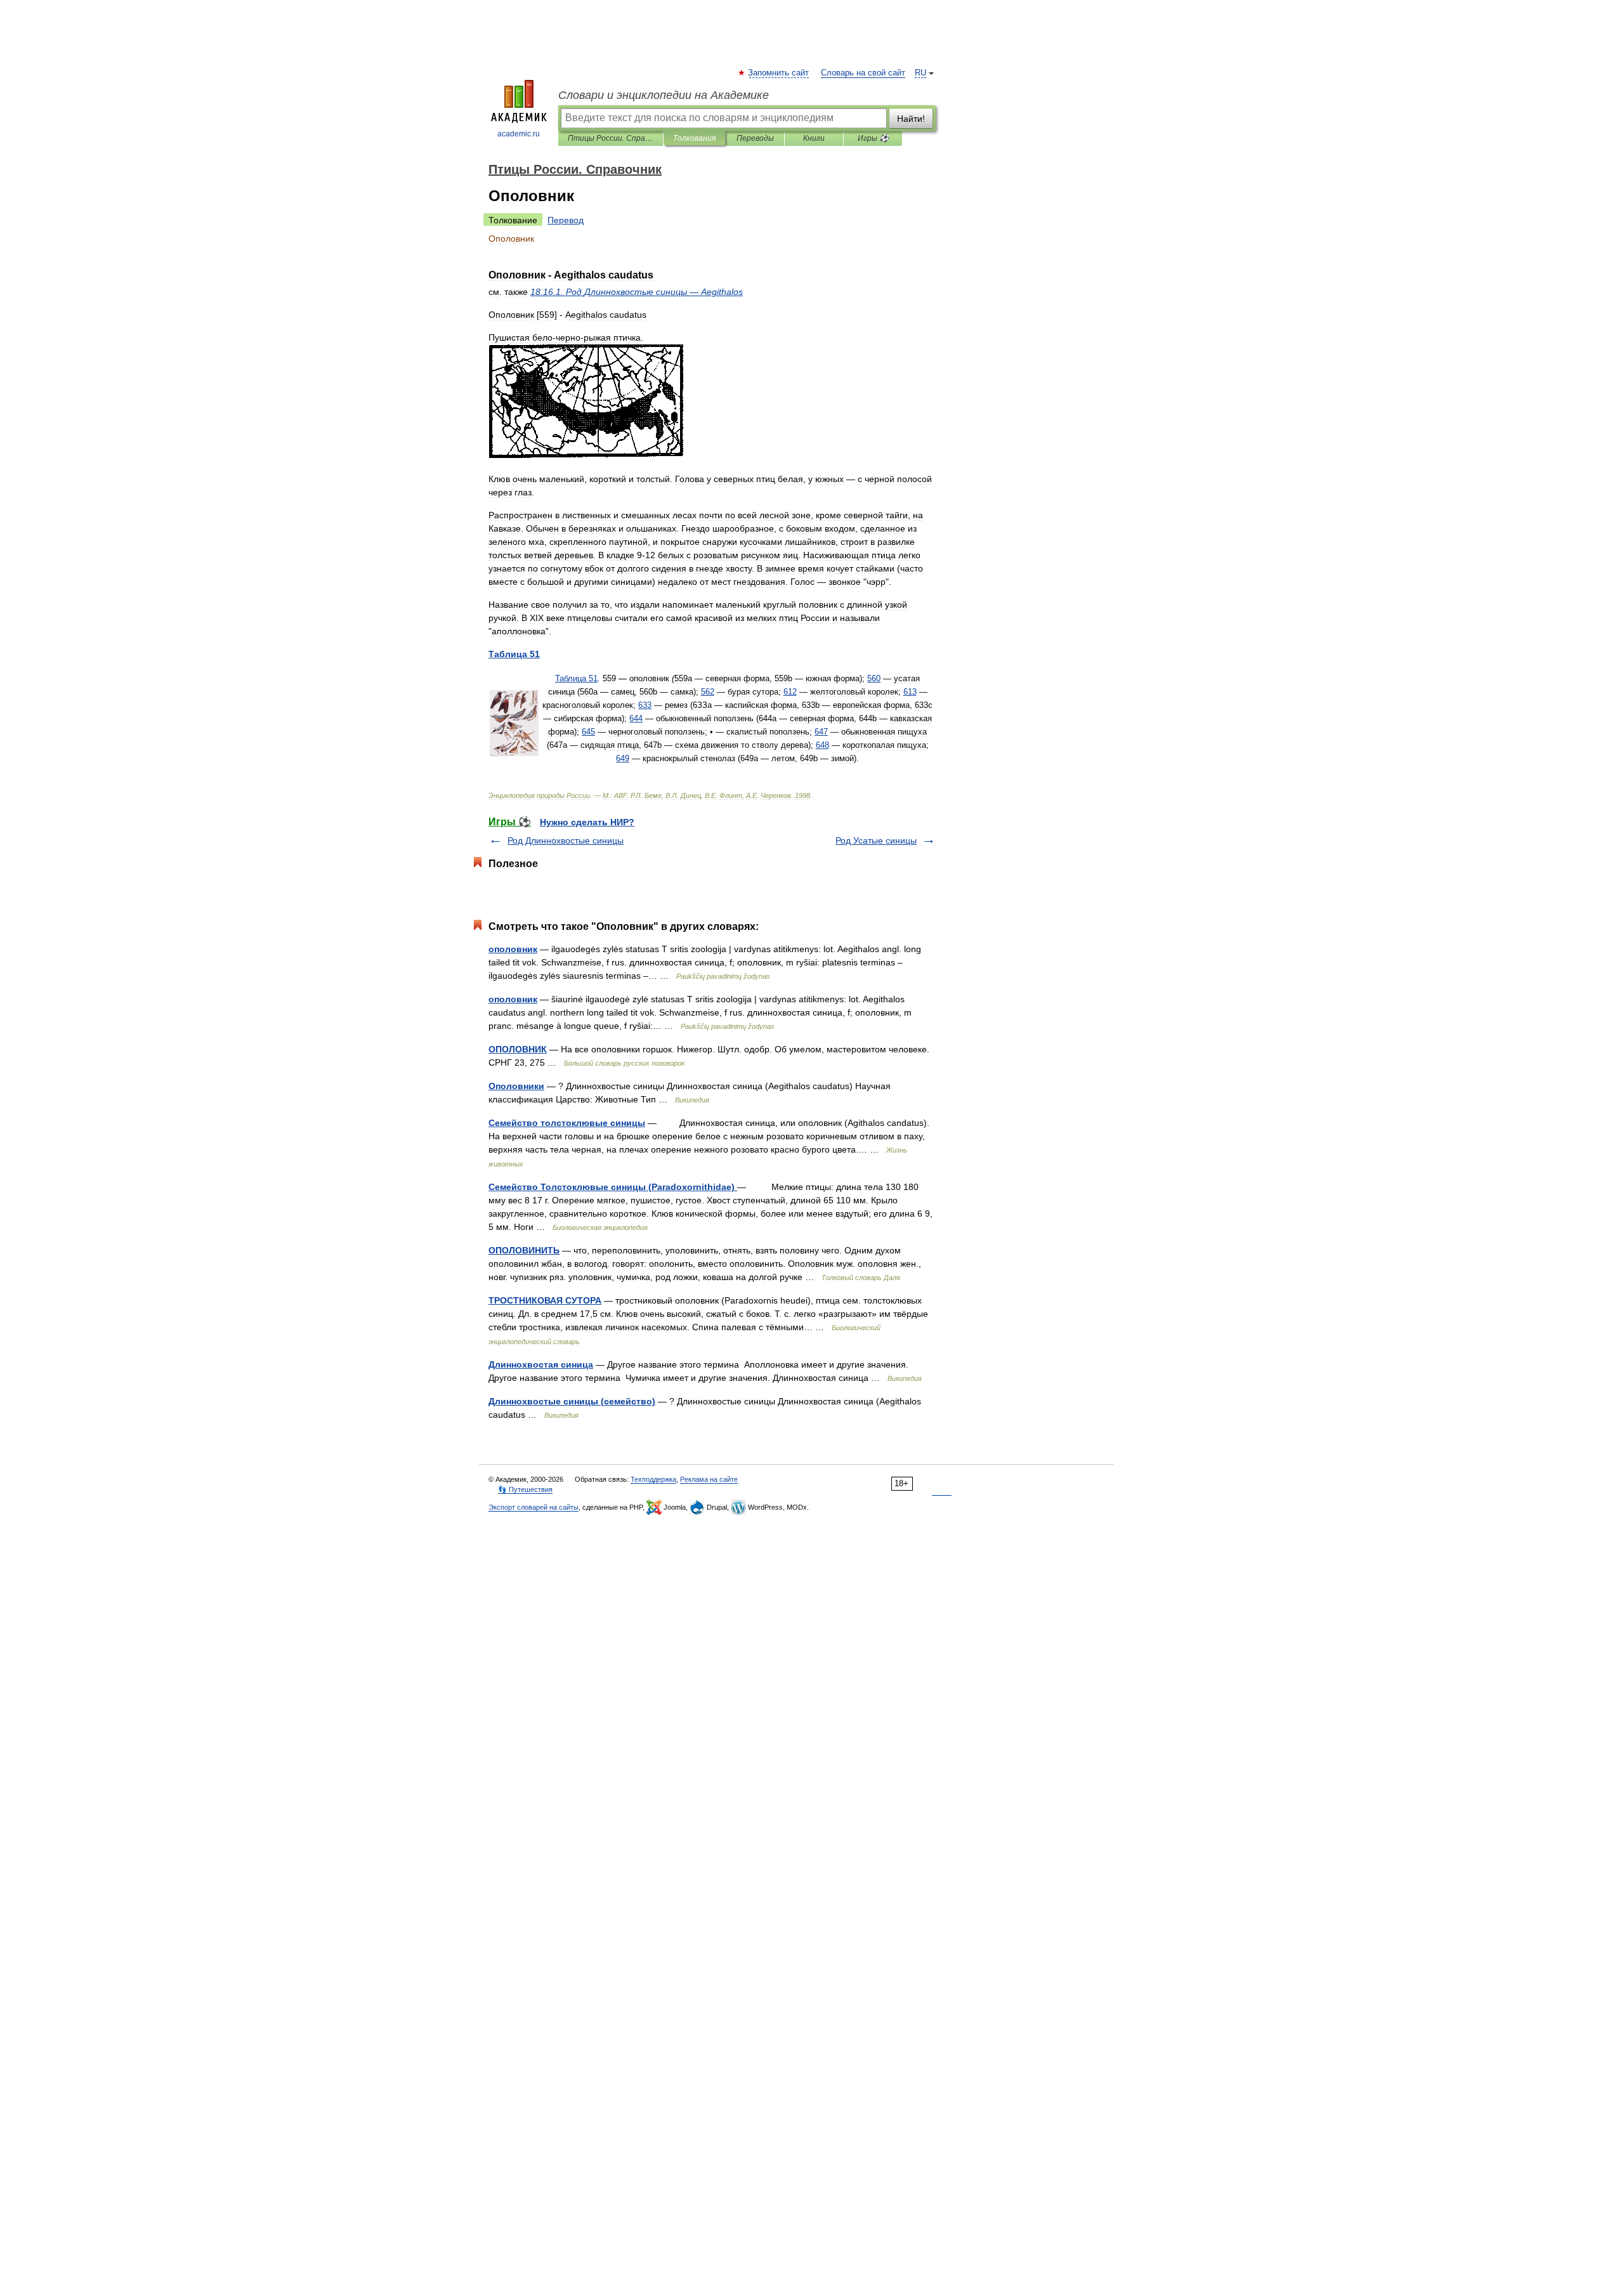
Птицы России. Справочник (611, 138)
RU (920, 73)
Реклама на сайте (709, 1479)
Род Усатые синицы (876, 840)
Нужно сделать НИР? (587, 822)
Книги (814, 138)
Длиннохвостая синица (541, 1364)
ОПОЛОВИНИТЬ (524, 1250)
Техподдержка (653, 1479)
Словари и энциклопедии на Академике (664, 95)
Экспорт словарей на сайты (534, 1507)
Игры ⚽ (873, 138)
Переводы (755, 138)
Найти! (911, 119)
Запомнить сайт (779, 73)
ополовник (513, 949)
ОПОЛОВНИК (518, 1049)
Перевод (566, 220)
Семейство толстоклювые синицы (567, 1123)
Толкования (694, 138)
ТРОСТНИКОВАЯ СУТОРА (545, 1300)
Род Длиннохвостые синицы (566, 840)
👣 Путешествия (525, 1489)
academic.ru (519, 134)
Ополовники (516, 1086)
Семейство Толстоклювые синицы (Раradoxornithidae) (613, 1187)
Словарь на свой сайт (863, 73)
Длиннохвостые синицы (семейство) (572, 1401)
